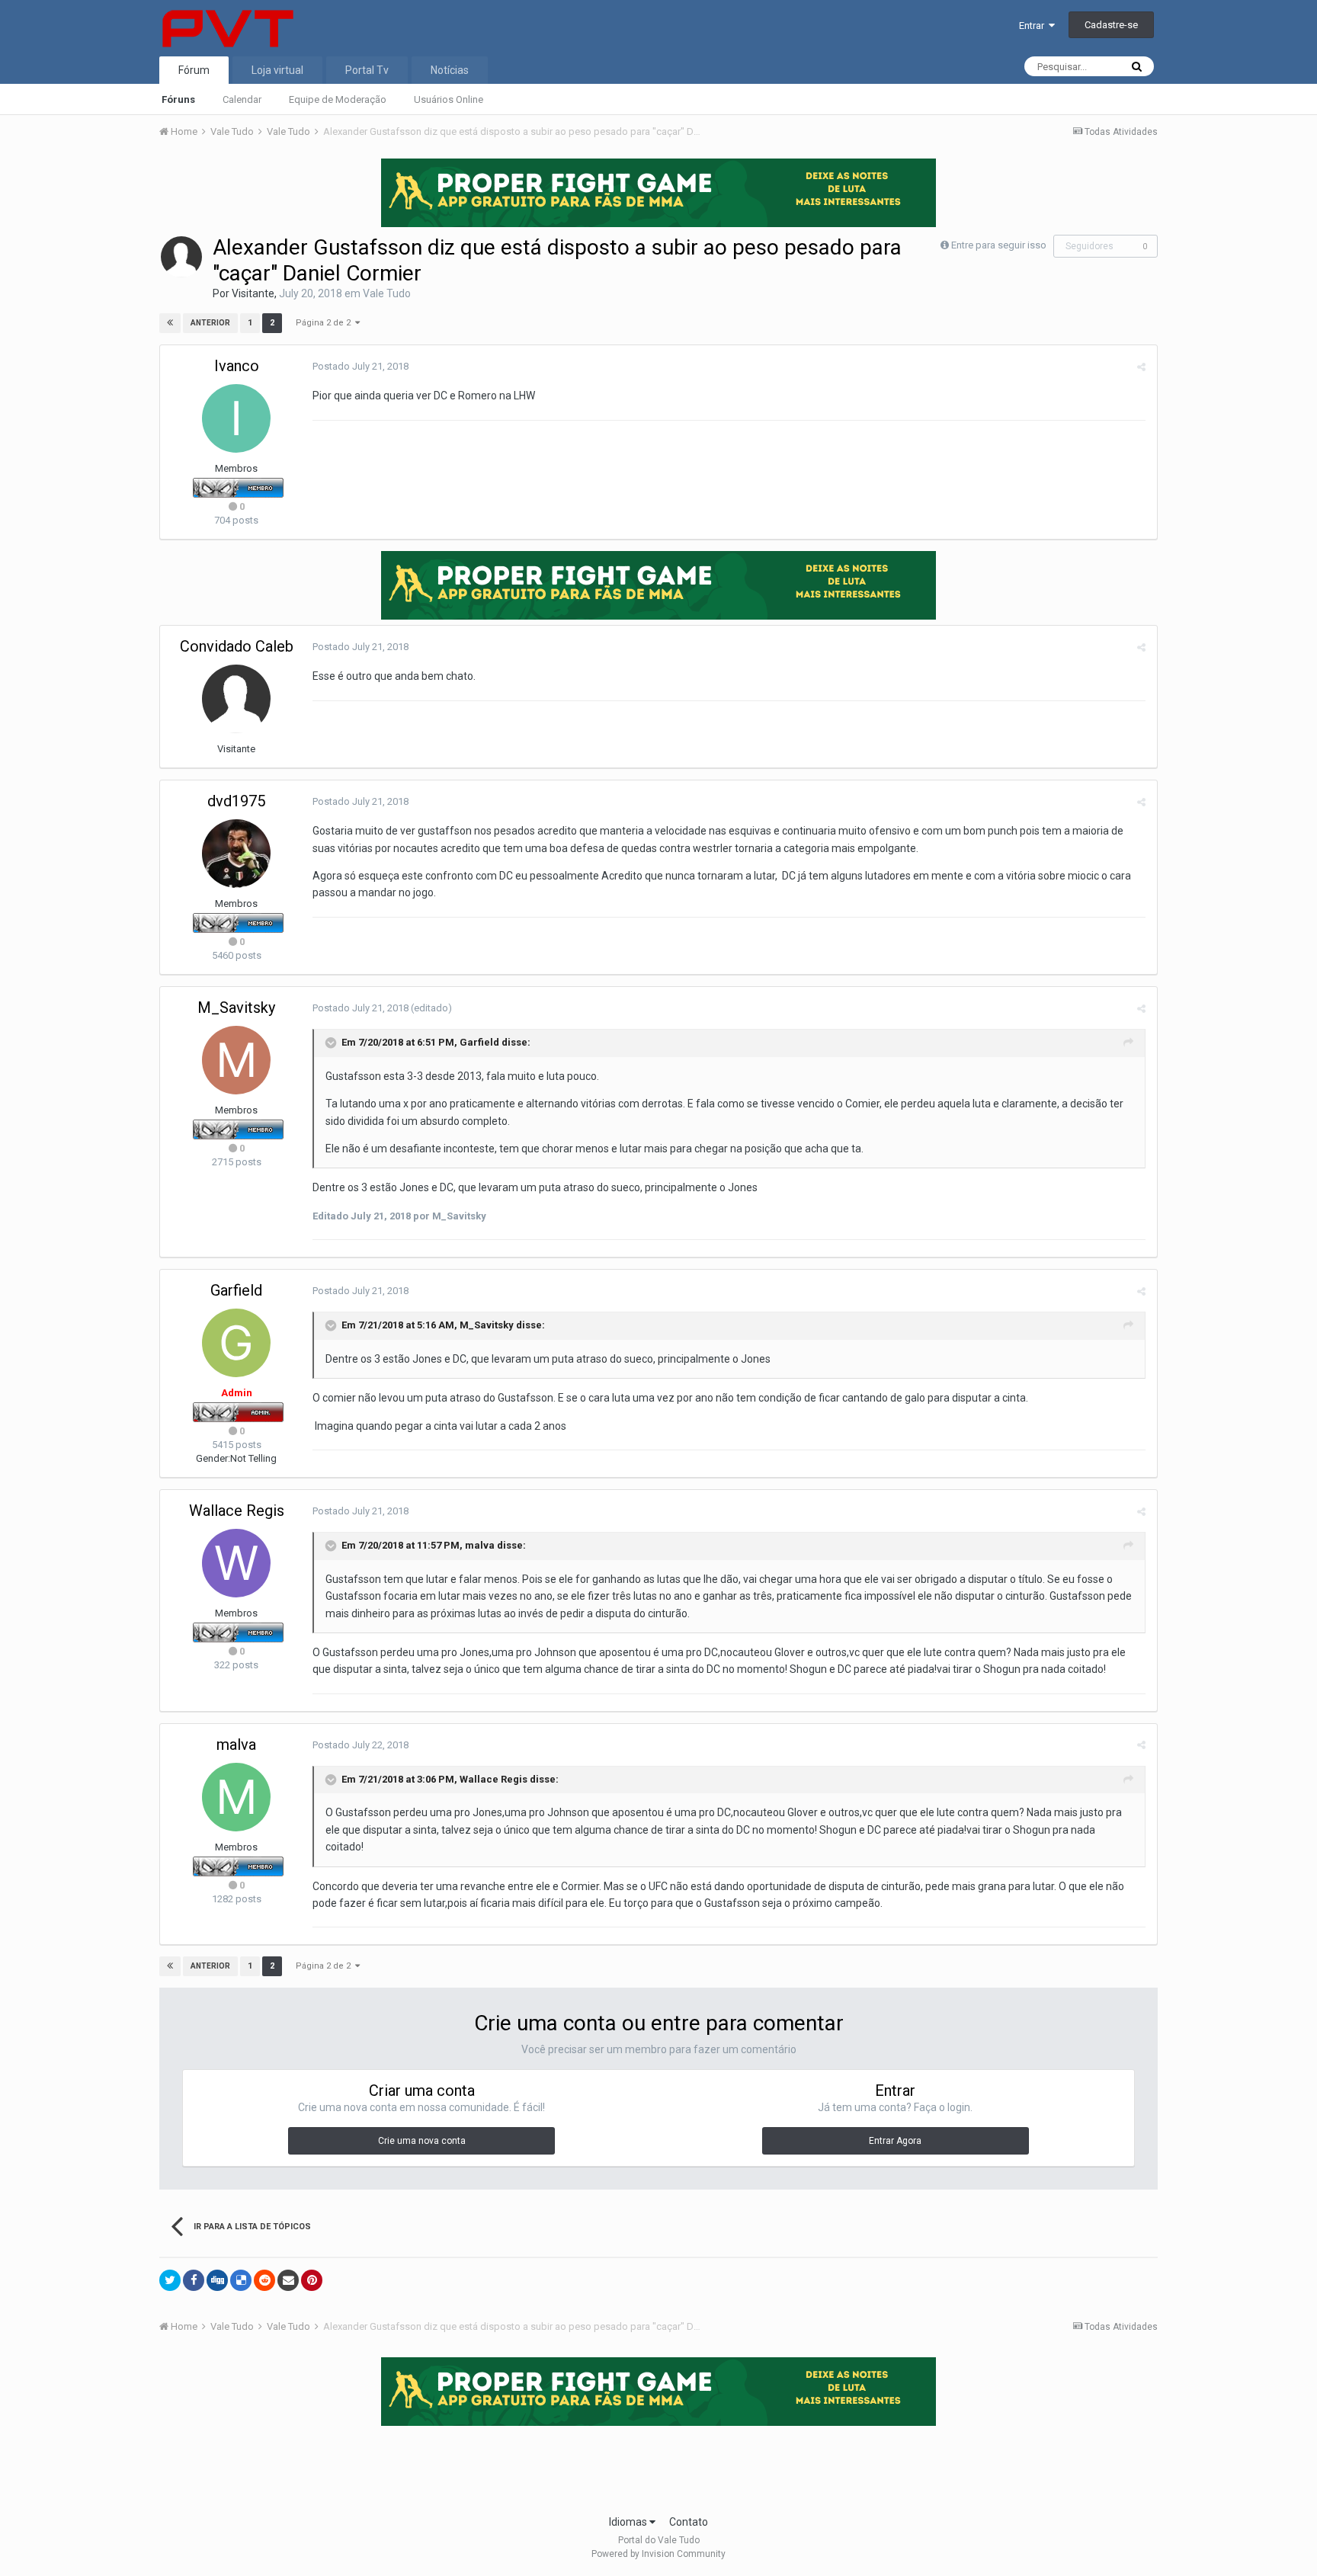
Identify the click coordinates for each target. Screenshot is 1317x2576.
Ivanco (237, 366)
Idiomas (629, 2522)
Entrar (1034, 26)
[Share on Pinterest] (312, 2280)
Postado (360, 366)
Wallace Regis (237, 1511)
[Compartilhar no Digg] (217, 2280)
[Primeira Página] (170, 323)
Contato (689, 2522)
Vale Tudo (387, 293)
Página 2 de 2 (325, 323)
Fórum (194, 70)
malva (480, 1545)
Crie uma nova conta (422, 2141)
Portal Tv (367, 70)
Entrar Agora (895, 2141)
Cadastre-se (1111, 25)
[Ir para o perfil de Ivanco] (236, 418)
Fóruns (178, 99)
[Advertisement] (658, 2465)
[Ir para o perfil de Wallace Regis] (236, 1563)
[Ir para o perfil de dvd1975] (236, 854)
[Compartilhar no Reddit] (264, 2280)
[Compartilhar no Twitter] (170, 2280)
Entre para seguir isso (999, 245)
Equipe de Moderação (338, 99)
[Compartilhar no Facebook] (194, 2280)
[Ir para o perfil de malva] (236, 1797)
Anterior (210, 323)
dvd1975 (236, 801)
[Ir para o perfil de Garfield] (236, 1343)
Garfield (479, 1043)
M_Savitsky (236, 1008)
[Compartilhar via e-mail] (288, 2280)
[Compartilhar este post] (1141, 367)
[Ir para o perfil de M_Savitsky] (236, 1060)
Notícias (450, 70)
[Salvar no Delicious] (241, 2280)
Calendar (242, 99)
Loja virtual (277, 70)
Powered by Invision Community (658, 2554)
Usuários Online (449, 99)
